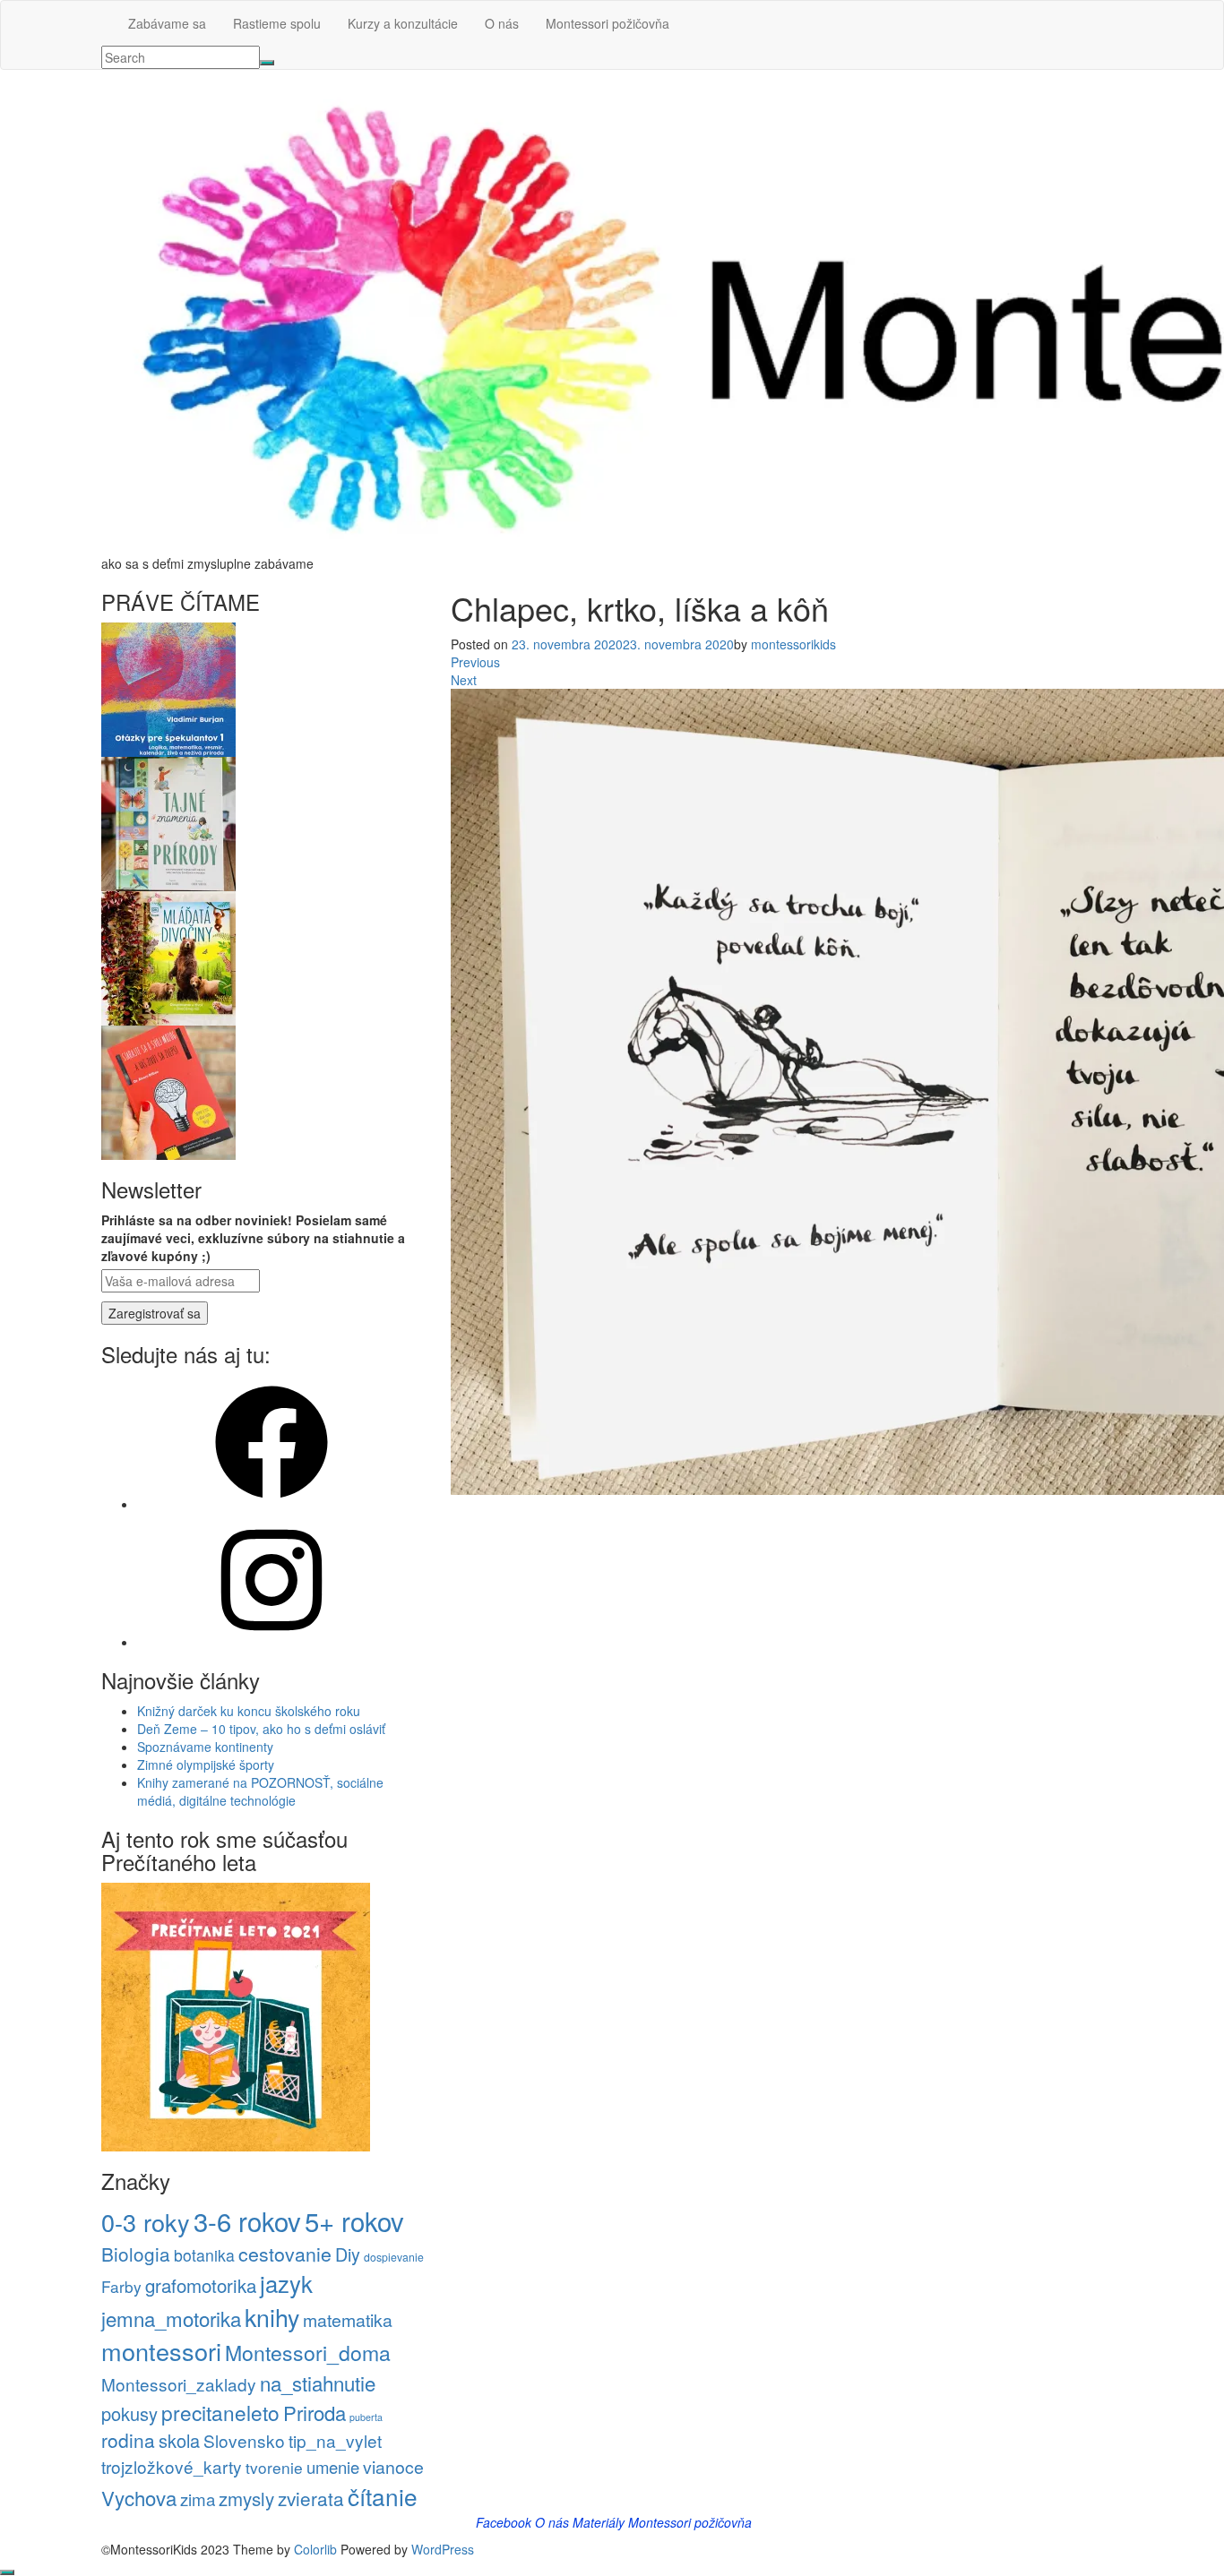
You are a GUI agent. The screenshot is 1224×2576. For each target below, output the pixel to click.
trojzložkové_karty (172, 2466)
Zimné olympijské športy (206, 1765)
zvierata (311, 2498)
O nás (502, 23)
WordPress (443, 2549)
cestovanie (285, 2254)
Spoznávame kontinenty (205, 1747)
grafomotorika (201, 2285)
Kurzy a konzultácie (403, 23)
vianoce (393, 2467)
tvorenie (274, 2467)
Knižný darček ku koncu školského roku (249, 1711)
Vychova (139, 2497)
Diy (348, 2254)
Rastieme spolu (277, 23)
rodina (128, 2440)
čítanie (383, 2496)
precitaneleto (220, 2412)
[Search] (267, 63)
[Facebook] (272, 1504)
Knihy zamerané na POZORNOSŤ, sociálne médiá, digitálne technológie (260, 1791)
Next (464, 680)
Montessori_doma (308, 2353)
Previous (475, 662)
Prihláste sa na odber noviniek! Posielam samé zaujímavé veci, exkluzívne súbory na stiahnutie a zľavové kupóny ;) (253, 1238)
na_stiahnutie (318, 2383)
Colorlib (315, 2549)
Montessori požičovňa (608, 23)
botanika (204, 2255)
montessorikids (793, 644)
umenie (333, 2467)
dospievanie (394, 2257)
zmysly (246, 2498)
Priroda (315, 2412)
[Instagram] (272, 1642)
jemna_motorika (171, 2318)
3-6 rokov (247, 2220)
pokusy (129, 2413)
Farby (121, 2286)
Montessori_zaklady (179, 2384)
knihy (272, 2317)
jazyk (286, 2283)
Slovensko (244, 2440)
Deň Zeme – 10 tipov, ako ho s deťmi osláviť (261, 1729)
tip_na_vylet (335, 2440)
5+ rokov (354, 2220)
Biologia (136, 2254)
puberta (366, 2417)
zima (198, 2499)
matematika (348, 2320)
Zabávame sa (167, 23)
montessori (161, 2351)
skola (179, 2440)
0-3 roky (146, 2222)
